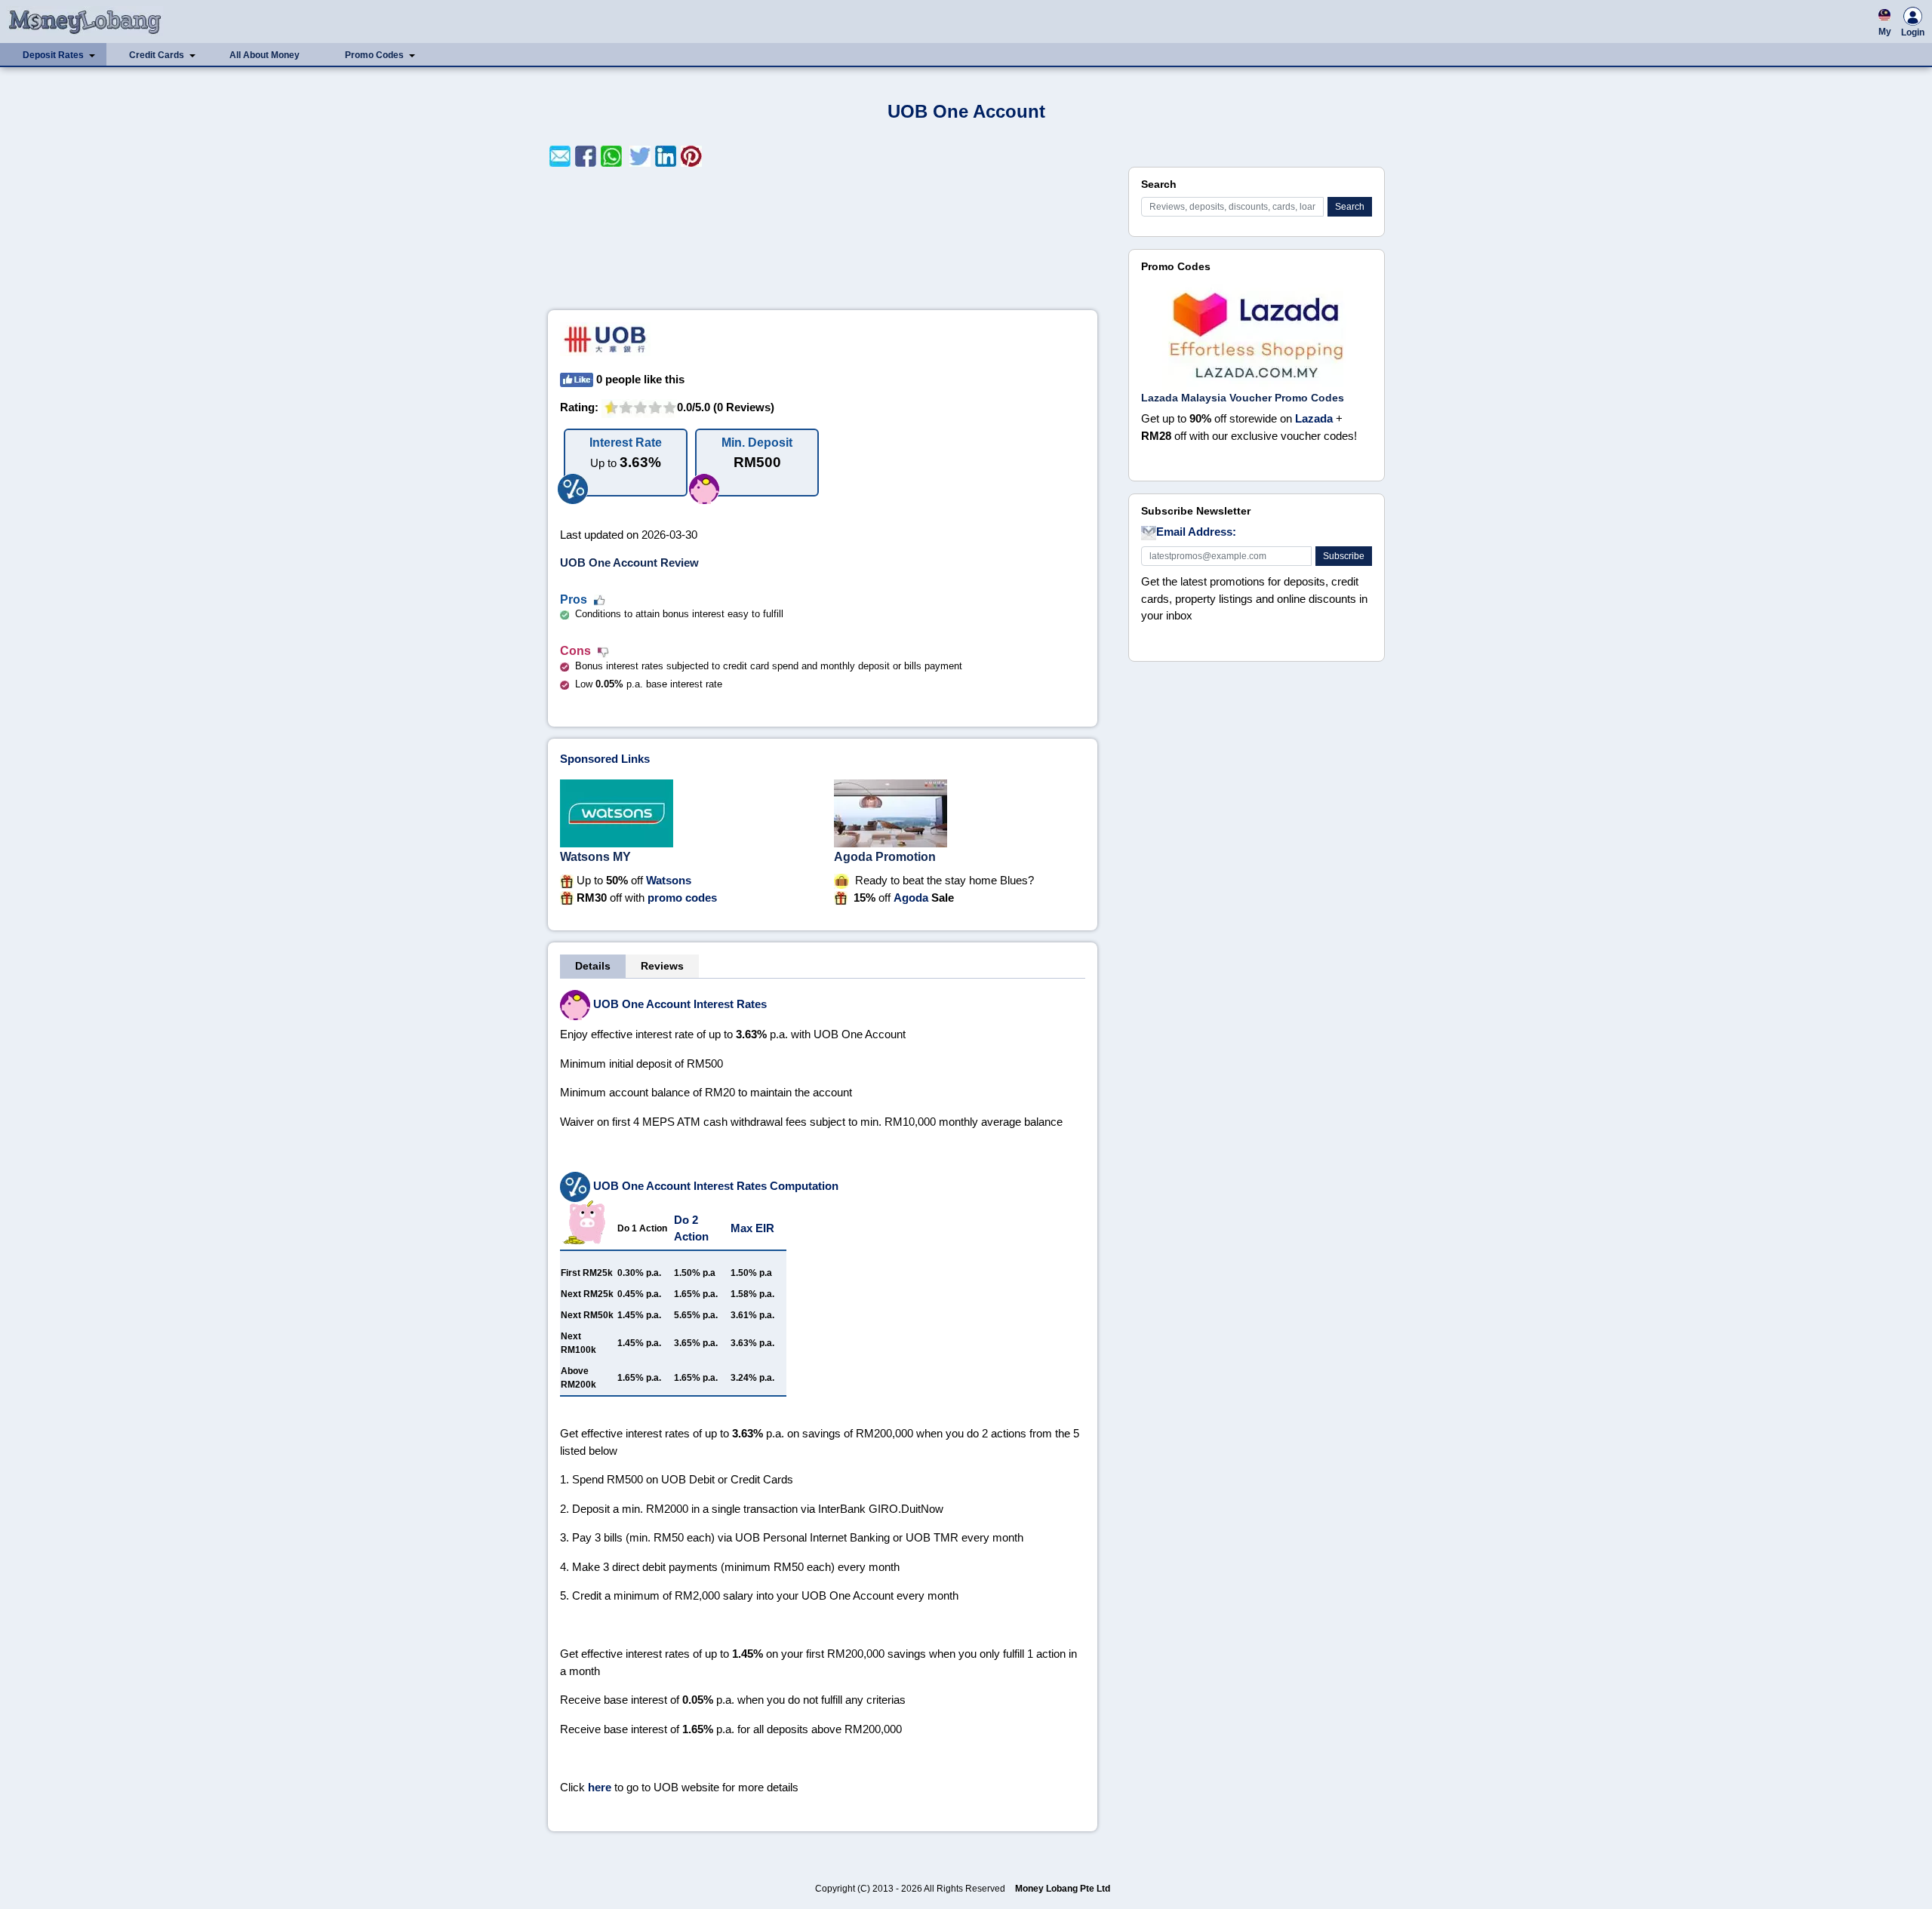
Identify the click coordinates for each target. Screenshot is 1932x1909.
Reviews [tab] (662, 966)
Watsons (669, 880)
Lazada (1314, 418)
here (600, 1787)
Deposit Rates (53, 55)
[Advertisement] (823, 238)
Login (1913, 32)
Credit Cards (157, 55)
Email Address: (1196, 532)
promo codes (682, 898)
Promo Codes (374, 55)
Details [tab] (593, 966)
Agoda (911, 898)
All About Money (265, 55)
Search (1350, 207)
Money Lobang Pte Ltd (1063, 1889)
